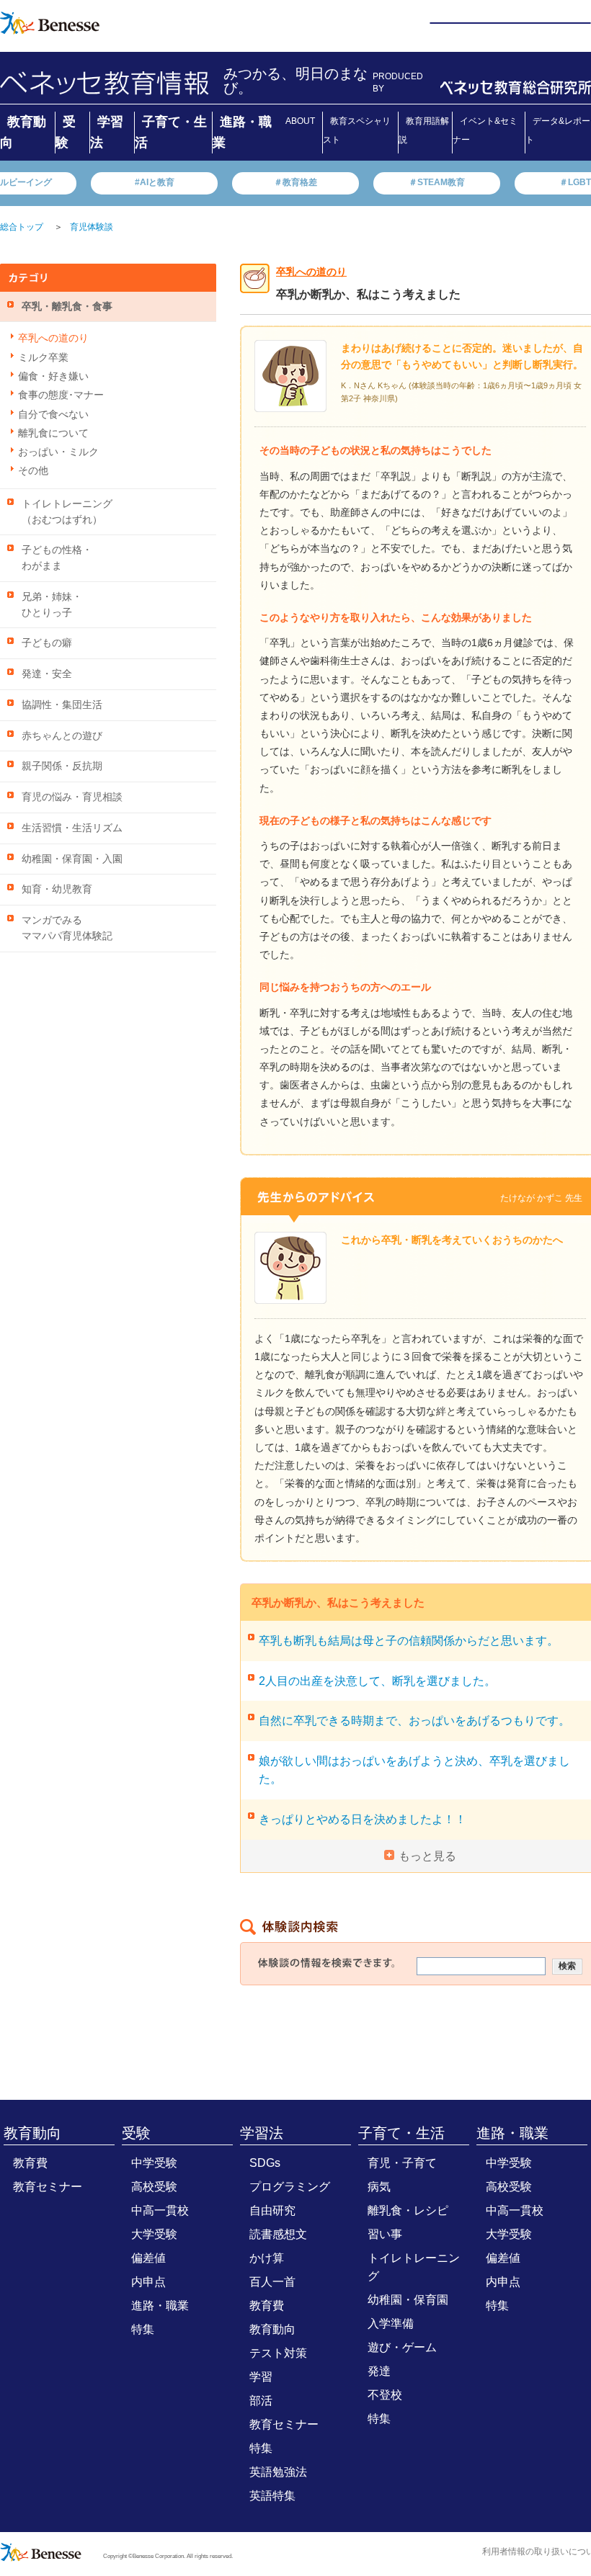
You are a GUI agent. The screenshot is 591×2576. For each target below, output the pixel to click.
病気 (379, 2187)
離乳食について (53, 433)
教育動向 (32, 2133)
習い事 (385, 2234)
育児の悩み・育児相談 (72, 797)
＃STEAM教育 (437, 182)
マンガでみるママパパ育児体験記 (67, 928)
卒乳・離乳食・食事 (67, 307)
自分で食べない (53, 415)
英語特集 (272, 2496)
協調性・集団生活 (62, 705)
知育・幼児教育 (57, 889)
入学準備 (391, 2324)
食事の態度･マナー (61, 395)
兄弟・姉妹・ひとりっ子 (52, 605)
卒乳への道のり (53, 338)
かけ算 (267, 2258)
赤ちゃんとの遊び (62, 736)
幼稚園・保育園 (408, 2300)
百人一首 (272, 2282)
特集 (143, 2329)
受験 (136, 2133)
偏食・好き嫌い (53, 376)
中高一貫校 (160, 2210)
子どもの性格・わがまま (57, 558)
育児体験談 (92, 227)
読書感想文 (278, 2234)
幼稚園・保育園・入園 (72, 859)
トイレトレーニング (414, 2267)
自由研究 (272, 2210)
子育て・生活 (401, 2133)
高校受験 (154, 2187)
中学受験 (154, 2163)
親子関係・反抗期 (62, 766)
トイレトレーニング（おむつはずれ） (67, 512)
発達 (379, 2371)
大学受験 (154, 2234)
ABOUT (300, 121)
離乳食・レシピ (408, 2210)
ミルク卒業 (43, 358)
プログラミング (290, 2187)
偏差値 (148, 2258)
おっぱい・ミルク (58, 452)
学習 (261, 2377)
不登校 (385, 2395)
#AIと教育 (155, 182)
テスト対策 (278, 2353)
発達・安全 (47, 674)
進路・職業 (160, 2306)
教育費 (30, 2163)
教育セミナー (48, 2187)
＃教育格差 (295, 182)
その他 (33, 471)
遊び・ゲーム (402, 2347)
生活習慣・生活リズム (72, 828)
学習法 (262, 2133)
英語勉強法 (278, 2472)
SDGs (265, 2163)
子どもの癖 (47, 643)
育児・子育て (402, 2163)
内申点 (148, 2282)
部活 (261, 2401)
